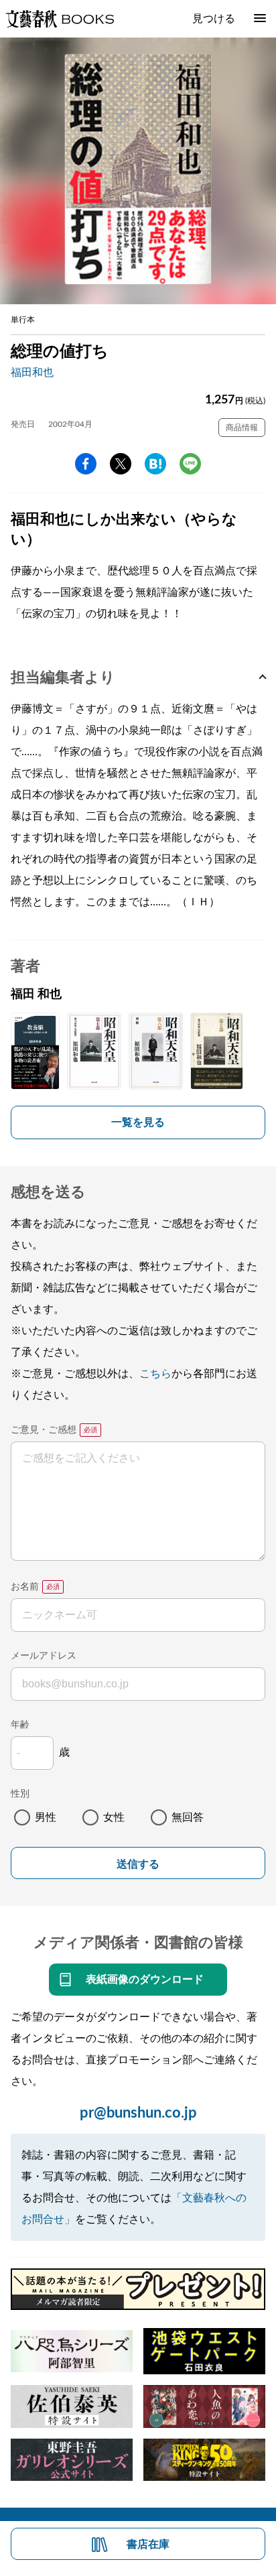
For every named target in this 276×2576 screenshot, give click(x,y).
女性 (114, 1817)
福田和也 (32, 373)
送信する (138, 1864)
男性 (46, 1817)
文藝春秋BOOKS (60, 19)
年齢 (20, 1725)
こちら (155, 1374)
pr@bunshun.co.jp (138, 2113)
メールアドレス (44, 1656)
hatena (155, 464)
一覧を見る (138, 1122)
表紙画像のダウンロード (145, 1980)
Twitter (121, 464)
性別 (20, 1794)
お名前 (25, 1587)
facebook (86, 464)
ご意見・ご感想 (44, 1430)
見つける (214, 19)
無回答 (188, 1817)
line (190, 464)
